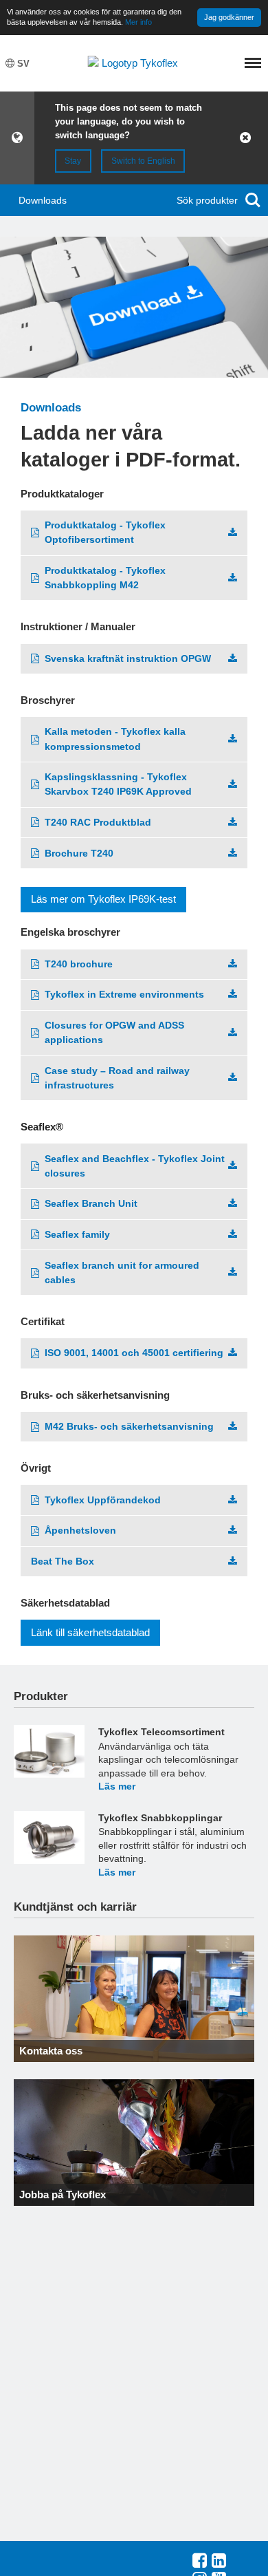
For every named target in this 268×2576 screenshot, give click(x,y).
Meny (253, 63)
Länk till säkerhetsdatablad (90, 1632)
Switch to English (143, 161)
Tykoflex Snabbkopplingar (160, 1818)
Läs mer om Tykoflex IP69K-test (103, 899)
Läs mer (117, 1786)
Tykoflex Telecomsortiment (161, 1732)
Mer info (138, 22)
